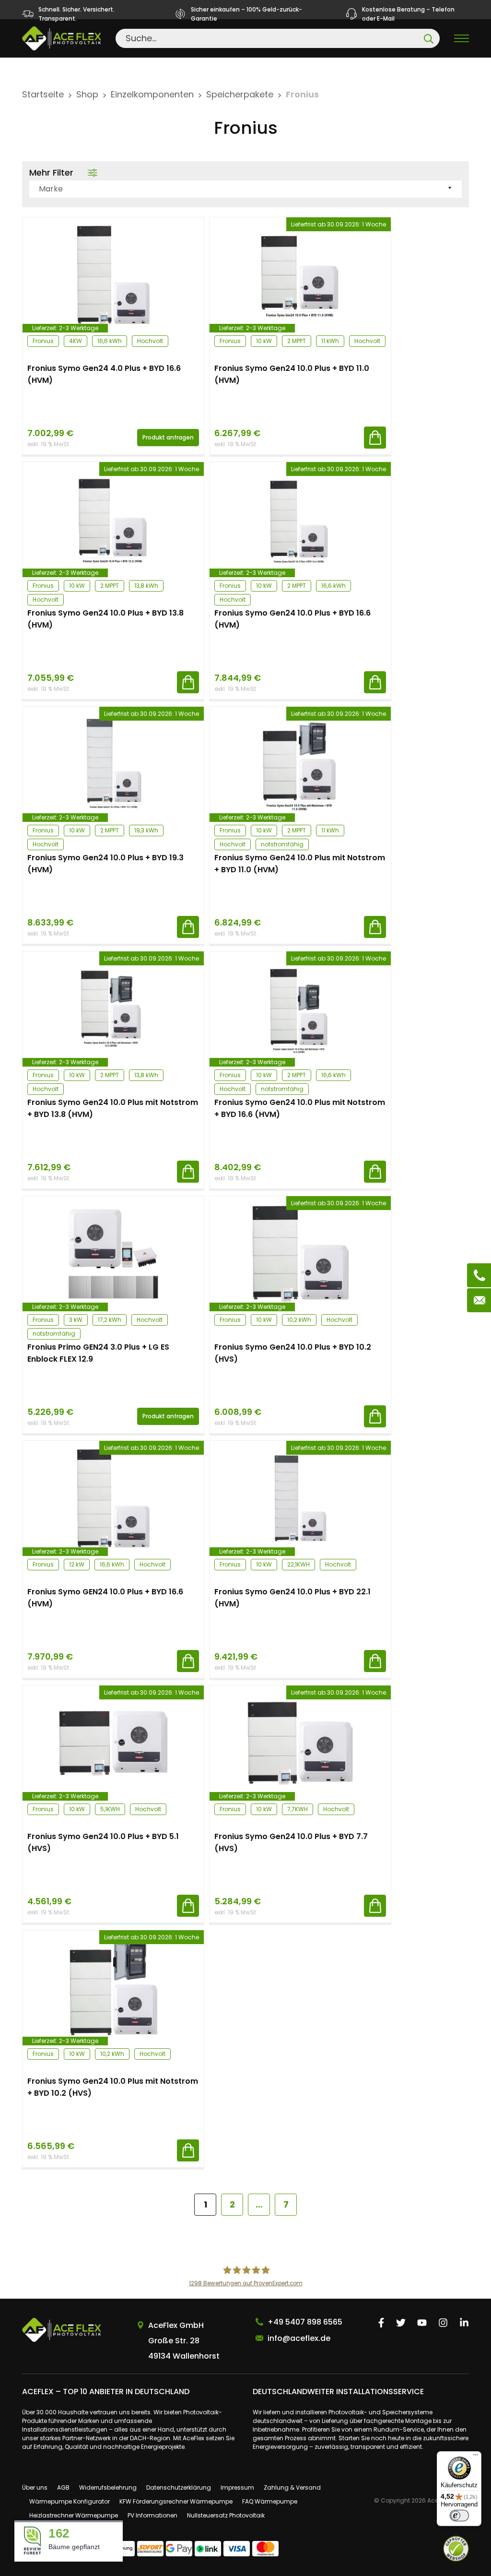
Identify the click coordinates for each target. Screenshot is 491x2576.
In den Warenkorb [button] (375, 438)
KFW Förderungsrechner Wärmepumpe (176, 2501)
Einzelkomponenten (152, 94)
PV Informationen (152, 2515)
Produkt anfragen (168, 437)
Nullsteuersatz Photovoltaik (226, 2515)
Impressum (237, 2487)
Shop (87, 94)
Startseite (43, 94)
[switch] (459, 2516)
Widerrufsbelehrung (108, 2487)
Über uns (35, 2487)
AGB (63, 2487)
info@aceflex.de (299, 2338)
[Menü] (476, 2457)
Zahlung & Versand (292, 2487)
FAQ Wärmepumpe (270, 2501)
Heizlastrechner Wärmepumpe (74, 2515)
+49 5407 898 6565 (305, 2322)
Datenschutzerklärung (179, 2487)
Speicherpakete (240, 94)
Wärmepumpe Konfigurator (70, 2501)
